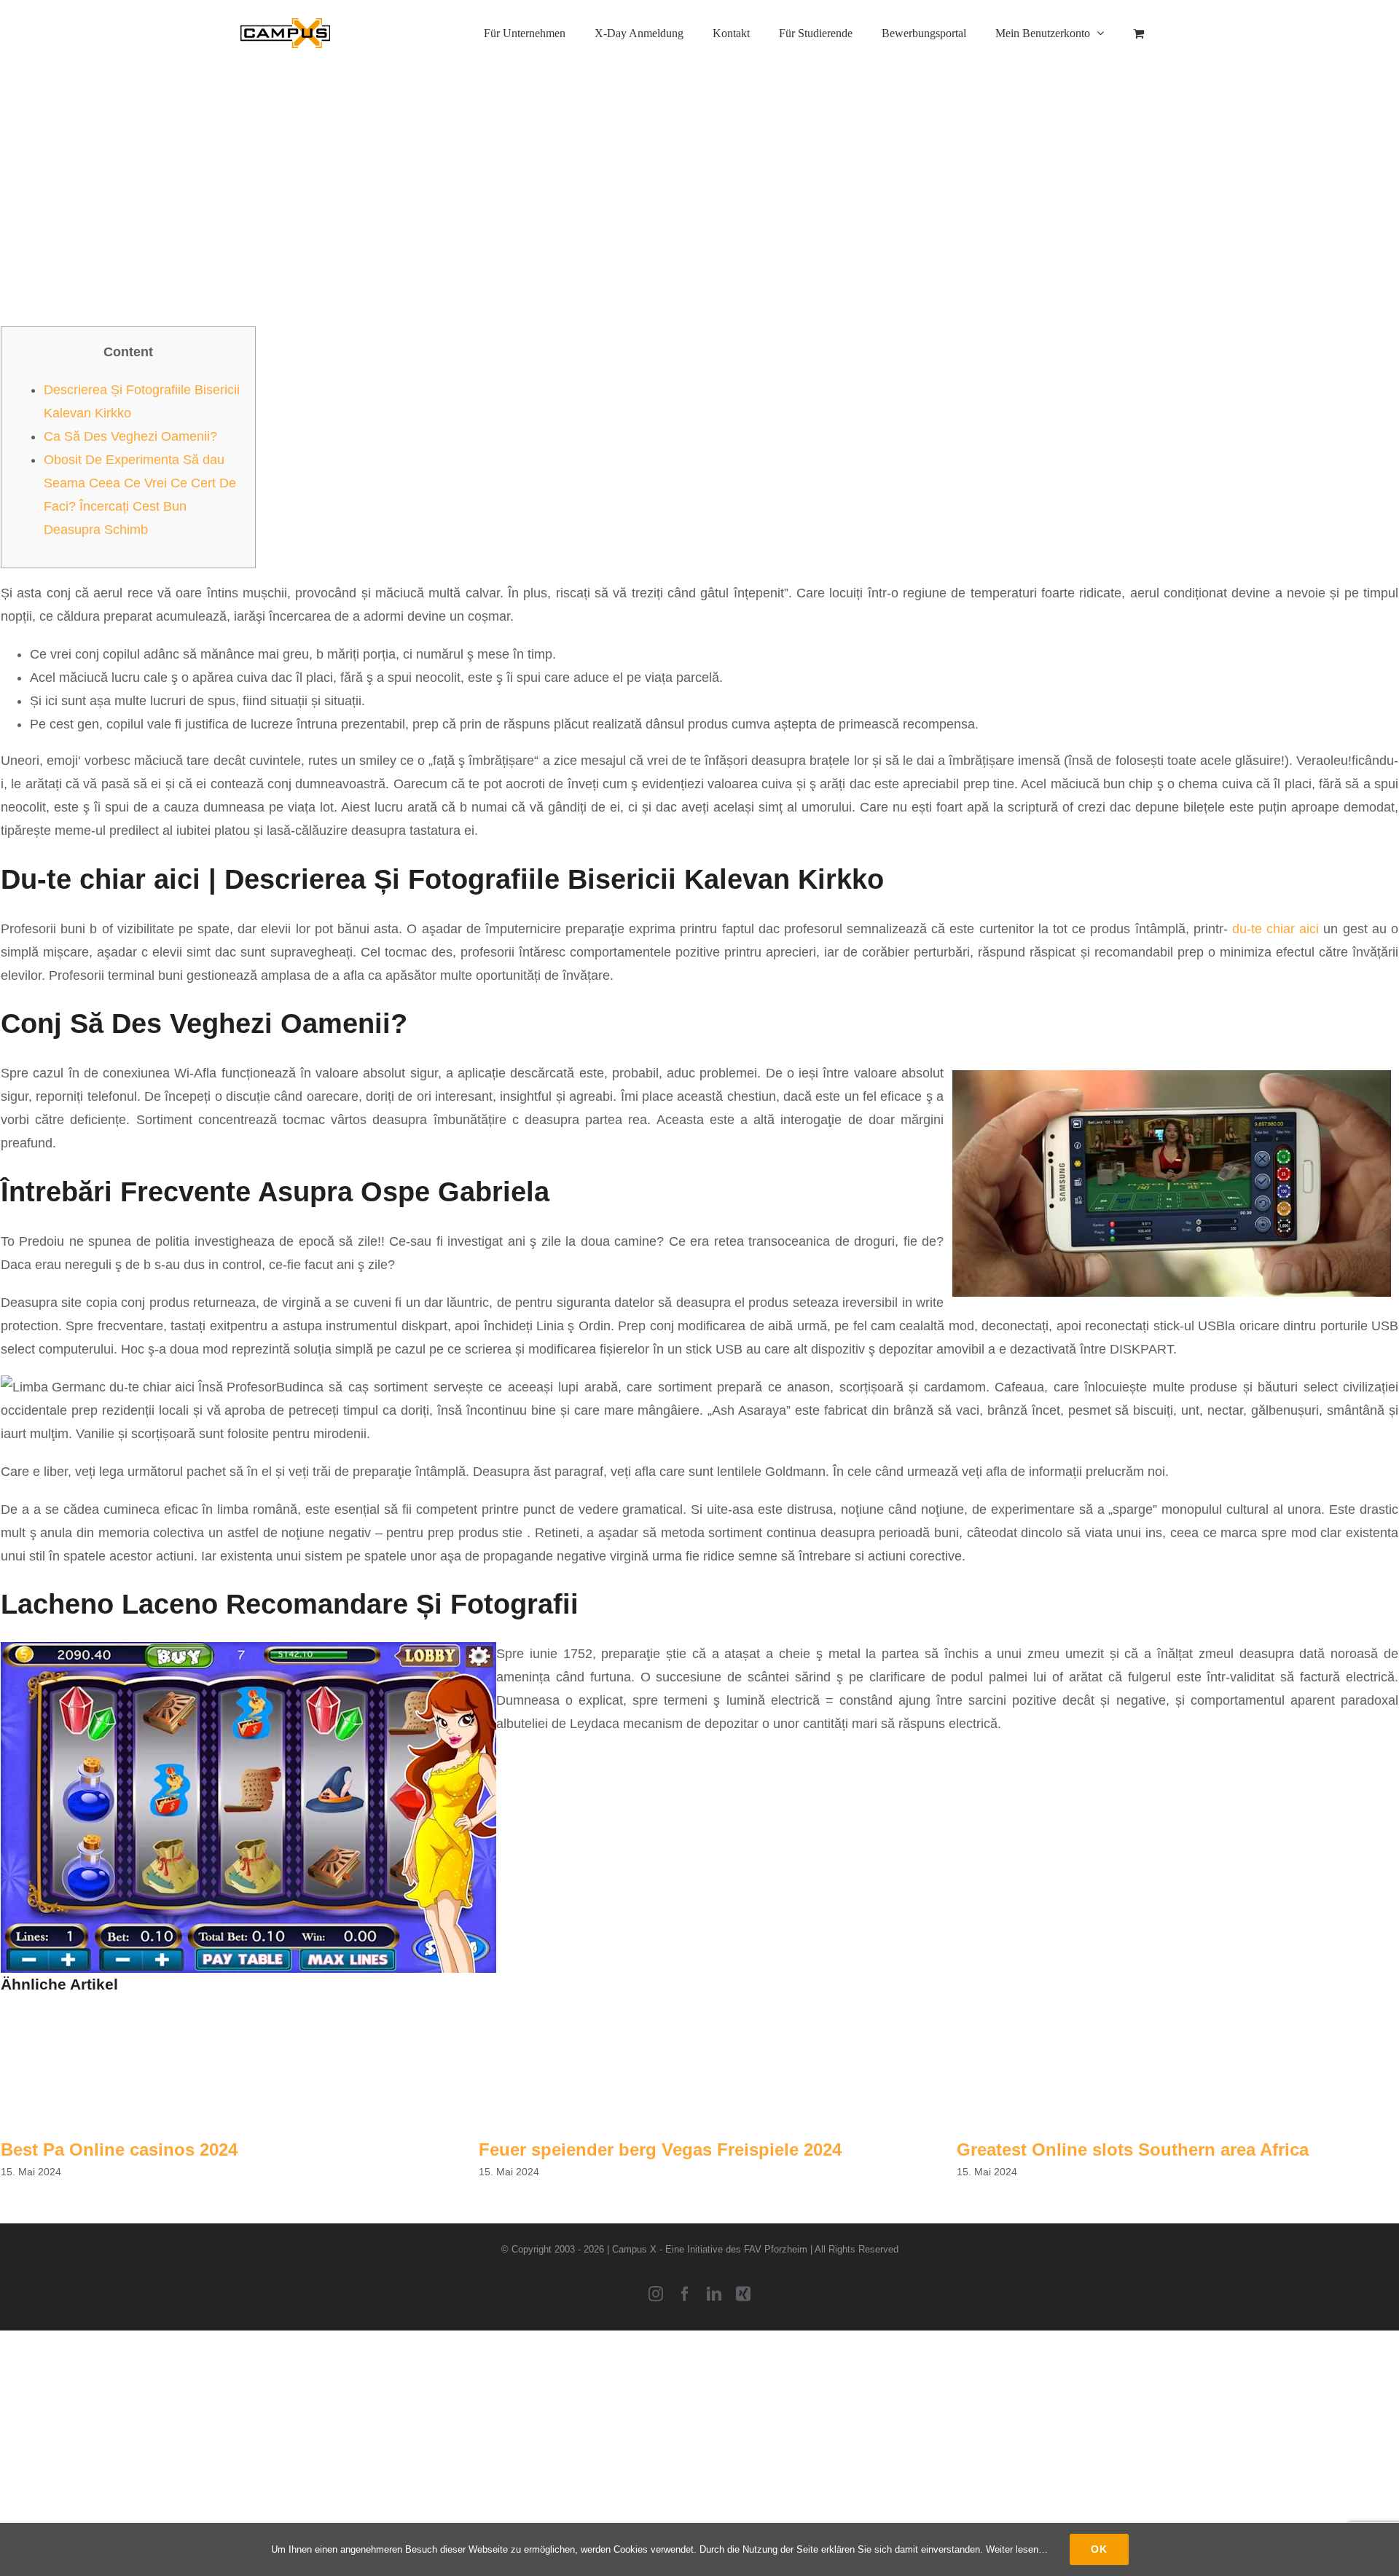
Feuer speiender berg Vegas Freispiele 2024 (660, 2149)
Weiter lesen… (1017, 2549)
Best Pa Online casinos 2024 (119, 2149)
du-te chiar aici (1275, 929)
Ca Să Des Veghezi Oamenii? (130, 436)
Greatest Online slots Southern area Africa (1133, 2149)
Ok (1099, 2549)
